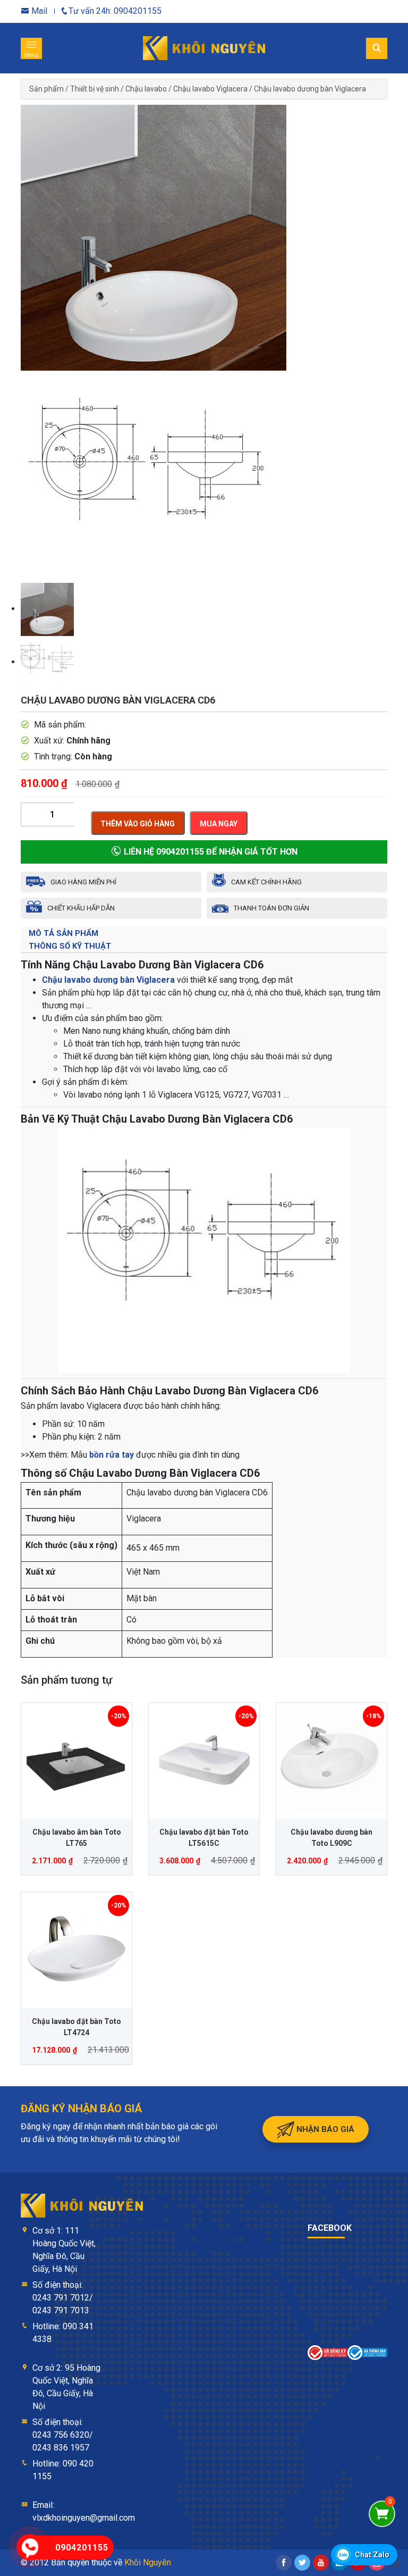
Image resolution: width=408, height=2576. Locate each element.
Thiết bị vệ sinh (95, 89)
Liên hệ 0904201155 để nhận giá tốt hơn (210, 852)
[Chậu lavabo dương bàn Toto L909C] (331, 1758)
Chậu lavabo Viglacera (210, 89)
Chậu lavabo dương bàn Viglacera (310, 89)
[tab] (204, 933)
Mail (38, 11)
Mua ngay (219, 824)
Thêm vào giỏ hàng (138, 824)
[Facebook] (284, 2563)
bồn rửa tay (112, 1455)
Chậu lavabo (146, 89)
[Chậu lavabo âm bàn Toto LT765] (76, 1758)
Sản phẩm (46, 89)
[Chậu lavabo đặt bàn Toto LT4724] (76, 1947)
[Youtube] (321, 2563)
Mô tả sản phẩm (63, 933)
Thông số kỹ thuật (70, 946)
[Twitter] (302, 2563)
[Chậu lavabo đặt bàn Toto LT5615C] (204, 1758)
